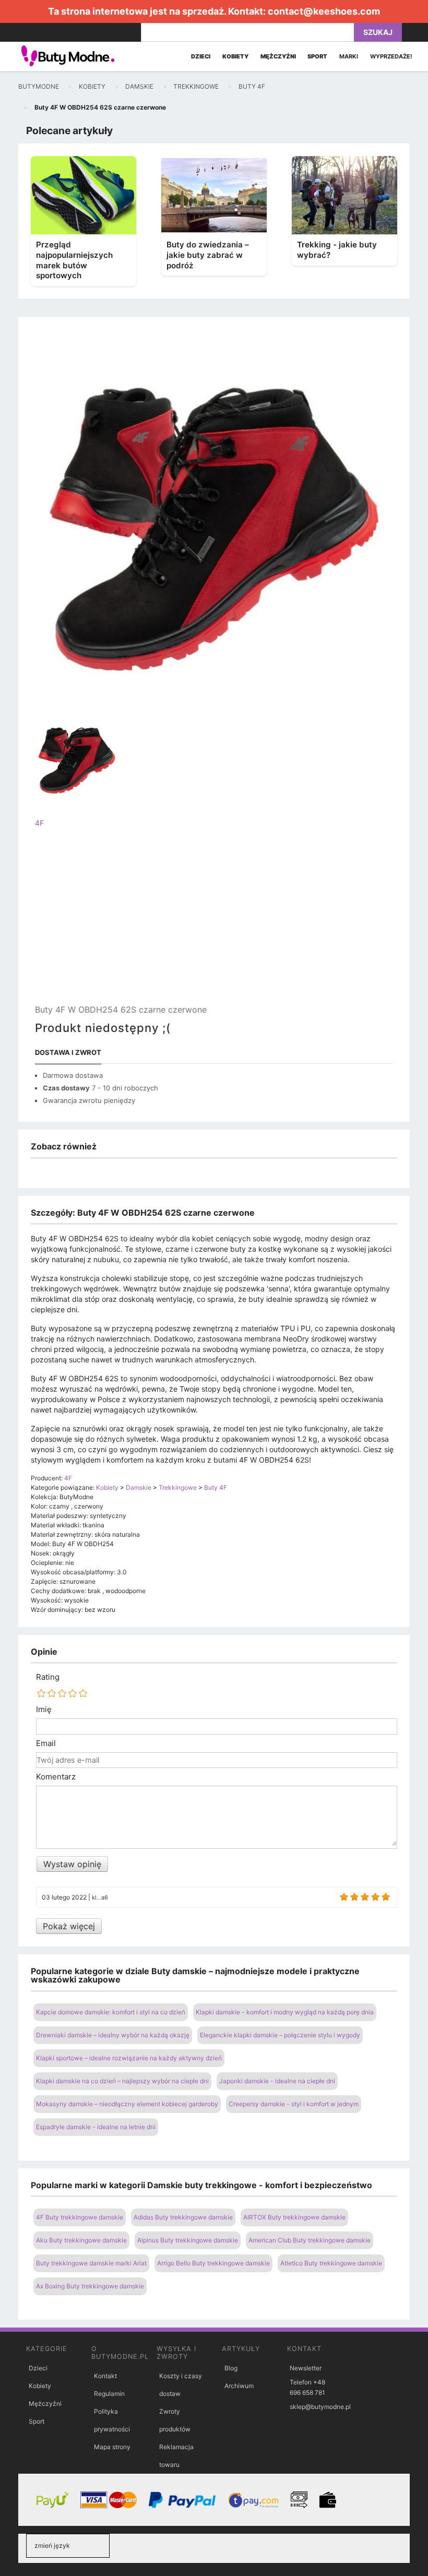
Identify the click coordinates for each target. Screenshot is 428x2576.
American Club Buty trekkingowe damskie (310, 2240)
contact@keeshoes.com (324, 11)
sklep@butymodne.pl (320, 2407)
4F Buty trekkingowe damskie (80, 2217)
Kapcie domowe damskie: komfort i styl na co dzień (111, 2012)
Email (46, 1743)
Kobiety (40, 2386)
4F (39, 823)
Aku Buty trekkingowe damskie (81, 2240)
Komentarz (56, 1777)
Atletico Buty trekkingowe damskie (331, 2263)
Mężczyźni (45, 2403)
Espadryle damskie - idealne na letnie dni (96, 2127)
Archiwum (239, 2386)
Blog (231, 2368)
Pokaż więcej (69, 1926)
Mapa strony (112, 2447)
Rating (48, 1677)
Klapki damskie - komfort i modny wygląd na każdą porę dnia (285, 2012)
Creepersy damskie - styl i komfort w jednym (294, 2104)
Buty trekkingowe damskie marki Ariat (91, 2263)
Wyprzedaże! (391, 56)
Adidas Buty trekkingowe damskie (183, 2217)
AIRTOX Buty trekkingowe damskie (294, 2217)
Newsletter (306, 2368)
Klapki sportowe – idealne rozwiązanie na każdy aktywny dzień (129, 2058)
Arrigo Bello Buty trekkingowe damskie (213, 2263)
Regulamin (109, 2394)
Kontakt (105, 2376)
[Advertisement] (214, 925)
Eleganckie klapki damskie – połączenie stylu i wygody (280, 2035)
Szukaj (378, 32)
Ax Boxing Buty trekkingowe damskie (90, 2286)
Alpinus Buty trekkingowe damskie (188, 2240)
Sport (37, 2421)
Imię (44, 1710)
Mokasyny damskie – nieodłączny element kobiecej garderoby (127, 2104)
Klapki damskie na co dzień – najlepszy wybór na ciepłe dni (122, 2081)
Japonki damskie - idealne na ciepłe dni (277, 2081)
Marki (349, 56)
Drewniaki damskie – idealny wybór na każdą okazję (113, 2035)
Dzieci (38, 2368)
